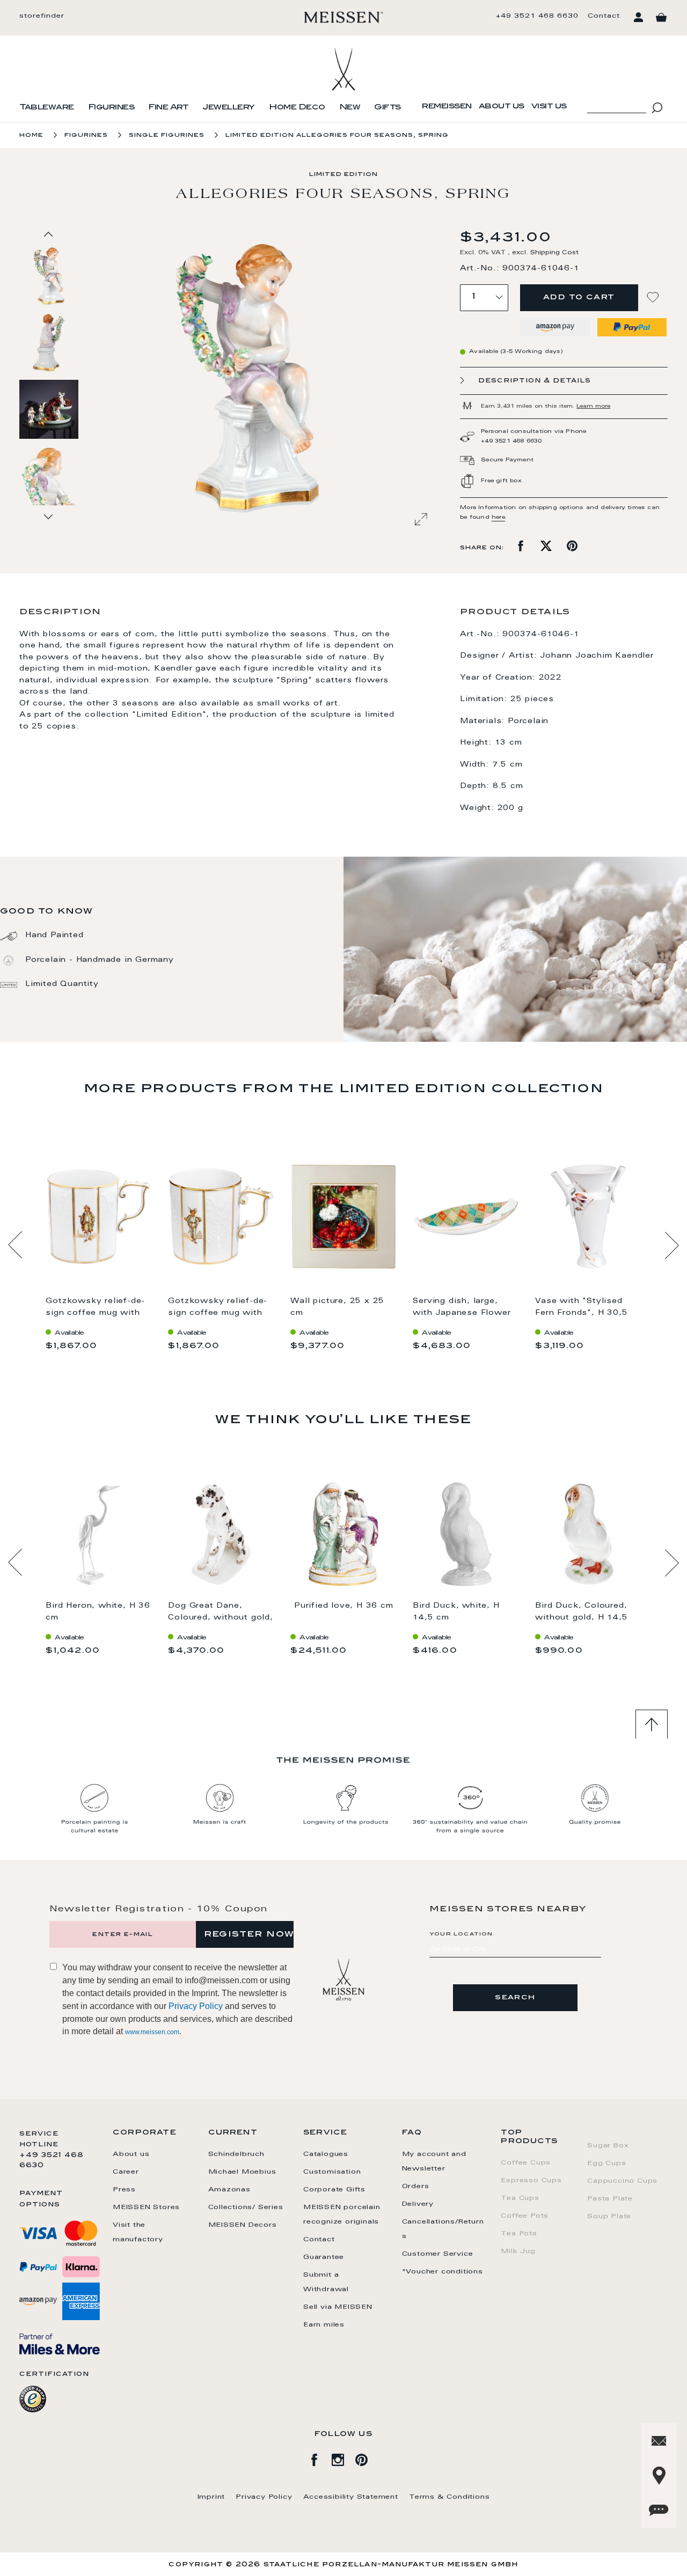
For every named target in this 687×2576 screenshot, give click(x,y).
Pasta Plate (610, 2199)
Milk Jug (518, 2251)
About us (502, 107)
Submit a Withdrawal (326, 2282)
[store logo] (344, 17)
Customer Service (438, 2254)
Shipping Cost (554, 253)
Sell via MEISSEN (338, 2307)
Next (672, 1245)
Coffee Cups (526, 2163)
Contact (604, 16)
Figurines (111, 108)
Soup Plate (609, 2217)
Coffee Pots (525, 2216)
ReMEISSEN (447, 107)
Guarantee (324, 2257)
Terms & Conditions (449, 2497)
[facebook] (320, 2458)
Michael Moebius (242, 2172)
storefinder (42, 16)
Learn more (593, 407)
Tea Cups (520, 2198)
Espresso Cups (531, 2181)
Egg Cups (606, 2163)
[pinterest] (367, 2458)
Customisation (332, 2172)
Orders (416, 2187)
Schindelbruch (236, 2154)
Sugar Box (608, 2146)
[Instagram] (343, 2458)
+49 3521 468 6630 (537, 16)
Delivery (418, 2204)
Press (124, 2190)
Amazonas (229, 2190)
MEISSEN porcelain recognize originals (342, 2215)
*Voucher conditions (443, 2272)
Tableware (47, 108)
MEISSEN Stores (146, 2207)
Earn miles (324, 2325)
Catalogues (326, 2154)
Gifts (388, 108)
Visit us (549, 107)
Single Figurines (167, 135)
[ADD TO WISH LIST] (654, 297)
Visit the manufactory (138, 2232)
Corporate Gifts (334, 2190)
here (498, 518)
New (350, 108)
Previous (15, 1245)
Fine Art (168, 108)
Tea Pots (519, 2234)
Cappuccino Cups (622, 2181)
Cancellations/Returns (443, 2229)
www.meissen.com (152, 2032)
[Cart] (661, 18)
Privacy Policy (196, 2006)
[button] (49, 342)
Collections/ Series (246, 2207)
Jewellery (229, 108)
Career (126, 2172)
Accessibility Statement (351, 2497)
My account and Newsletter (434, 2162)
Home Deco (297, 108)
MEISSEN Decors (243, 2225)
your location (461, 1934)
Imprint (211, 2497)
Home (31, 135)
